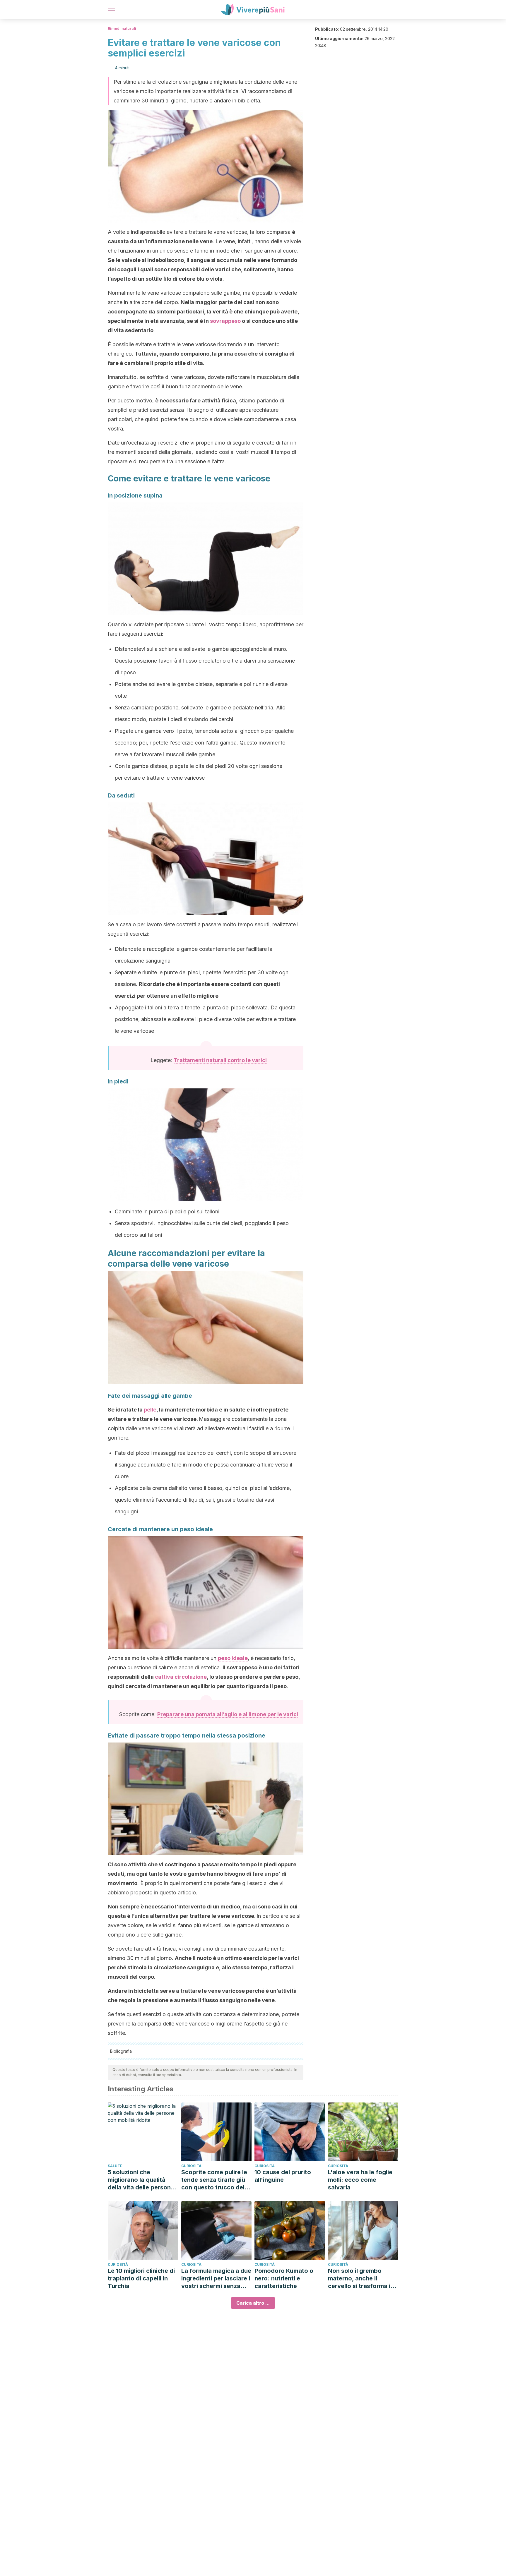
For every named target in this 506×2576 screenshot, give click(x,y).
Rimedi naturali (122, 29)
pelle (150, 1410)
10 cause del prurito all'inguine (283, 2176)
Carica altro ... (253, 2303)
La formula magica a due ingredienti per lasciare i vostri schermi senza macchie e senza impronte (216, 2279)
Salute (115, 2166)
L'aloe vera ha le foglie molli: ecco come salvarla (360, 2180)
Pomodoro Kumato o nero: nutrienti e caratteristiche (284, 2278)
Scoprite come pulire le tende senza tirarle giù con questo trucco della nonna (215, 2180)
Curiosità (191, 2166)
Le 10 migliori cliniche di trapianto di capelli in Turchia (141, 2278)
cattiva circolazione (181, 1677)
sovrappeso (225, 321)
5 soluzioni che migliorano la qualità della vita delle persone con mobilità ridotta (141, 2180)
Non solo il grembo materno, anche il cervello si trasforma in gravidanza (361, 2279)
